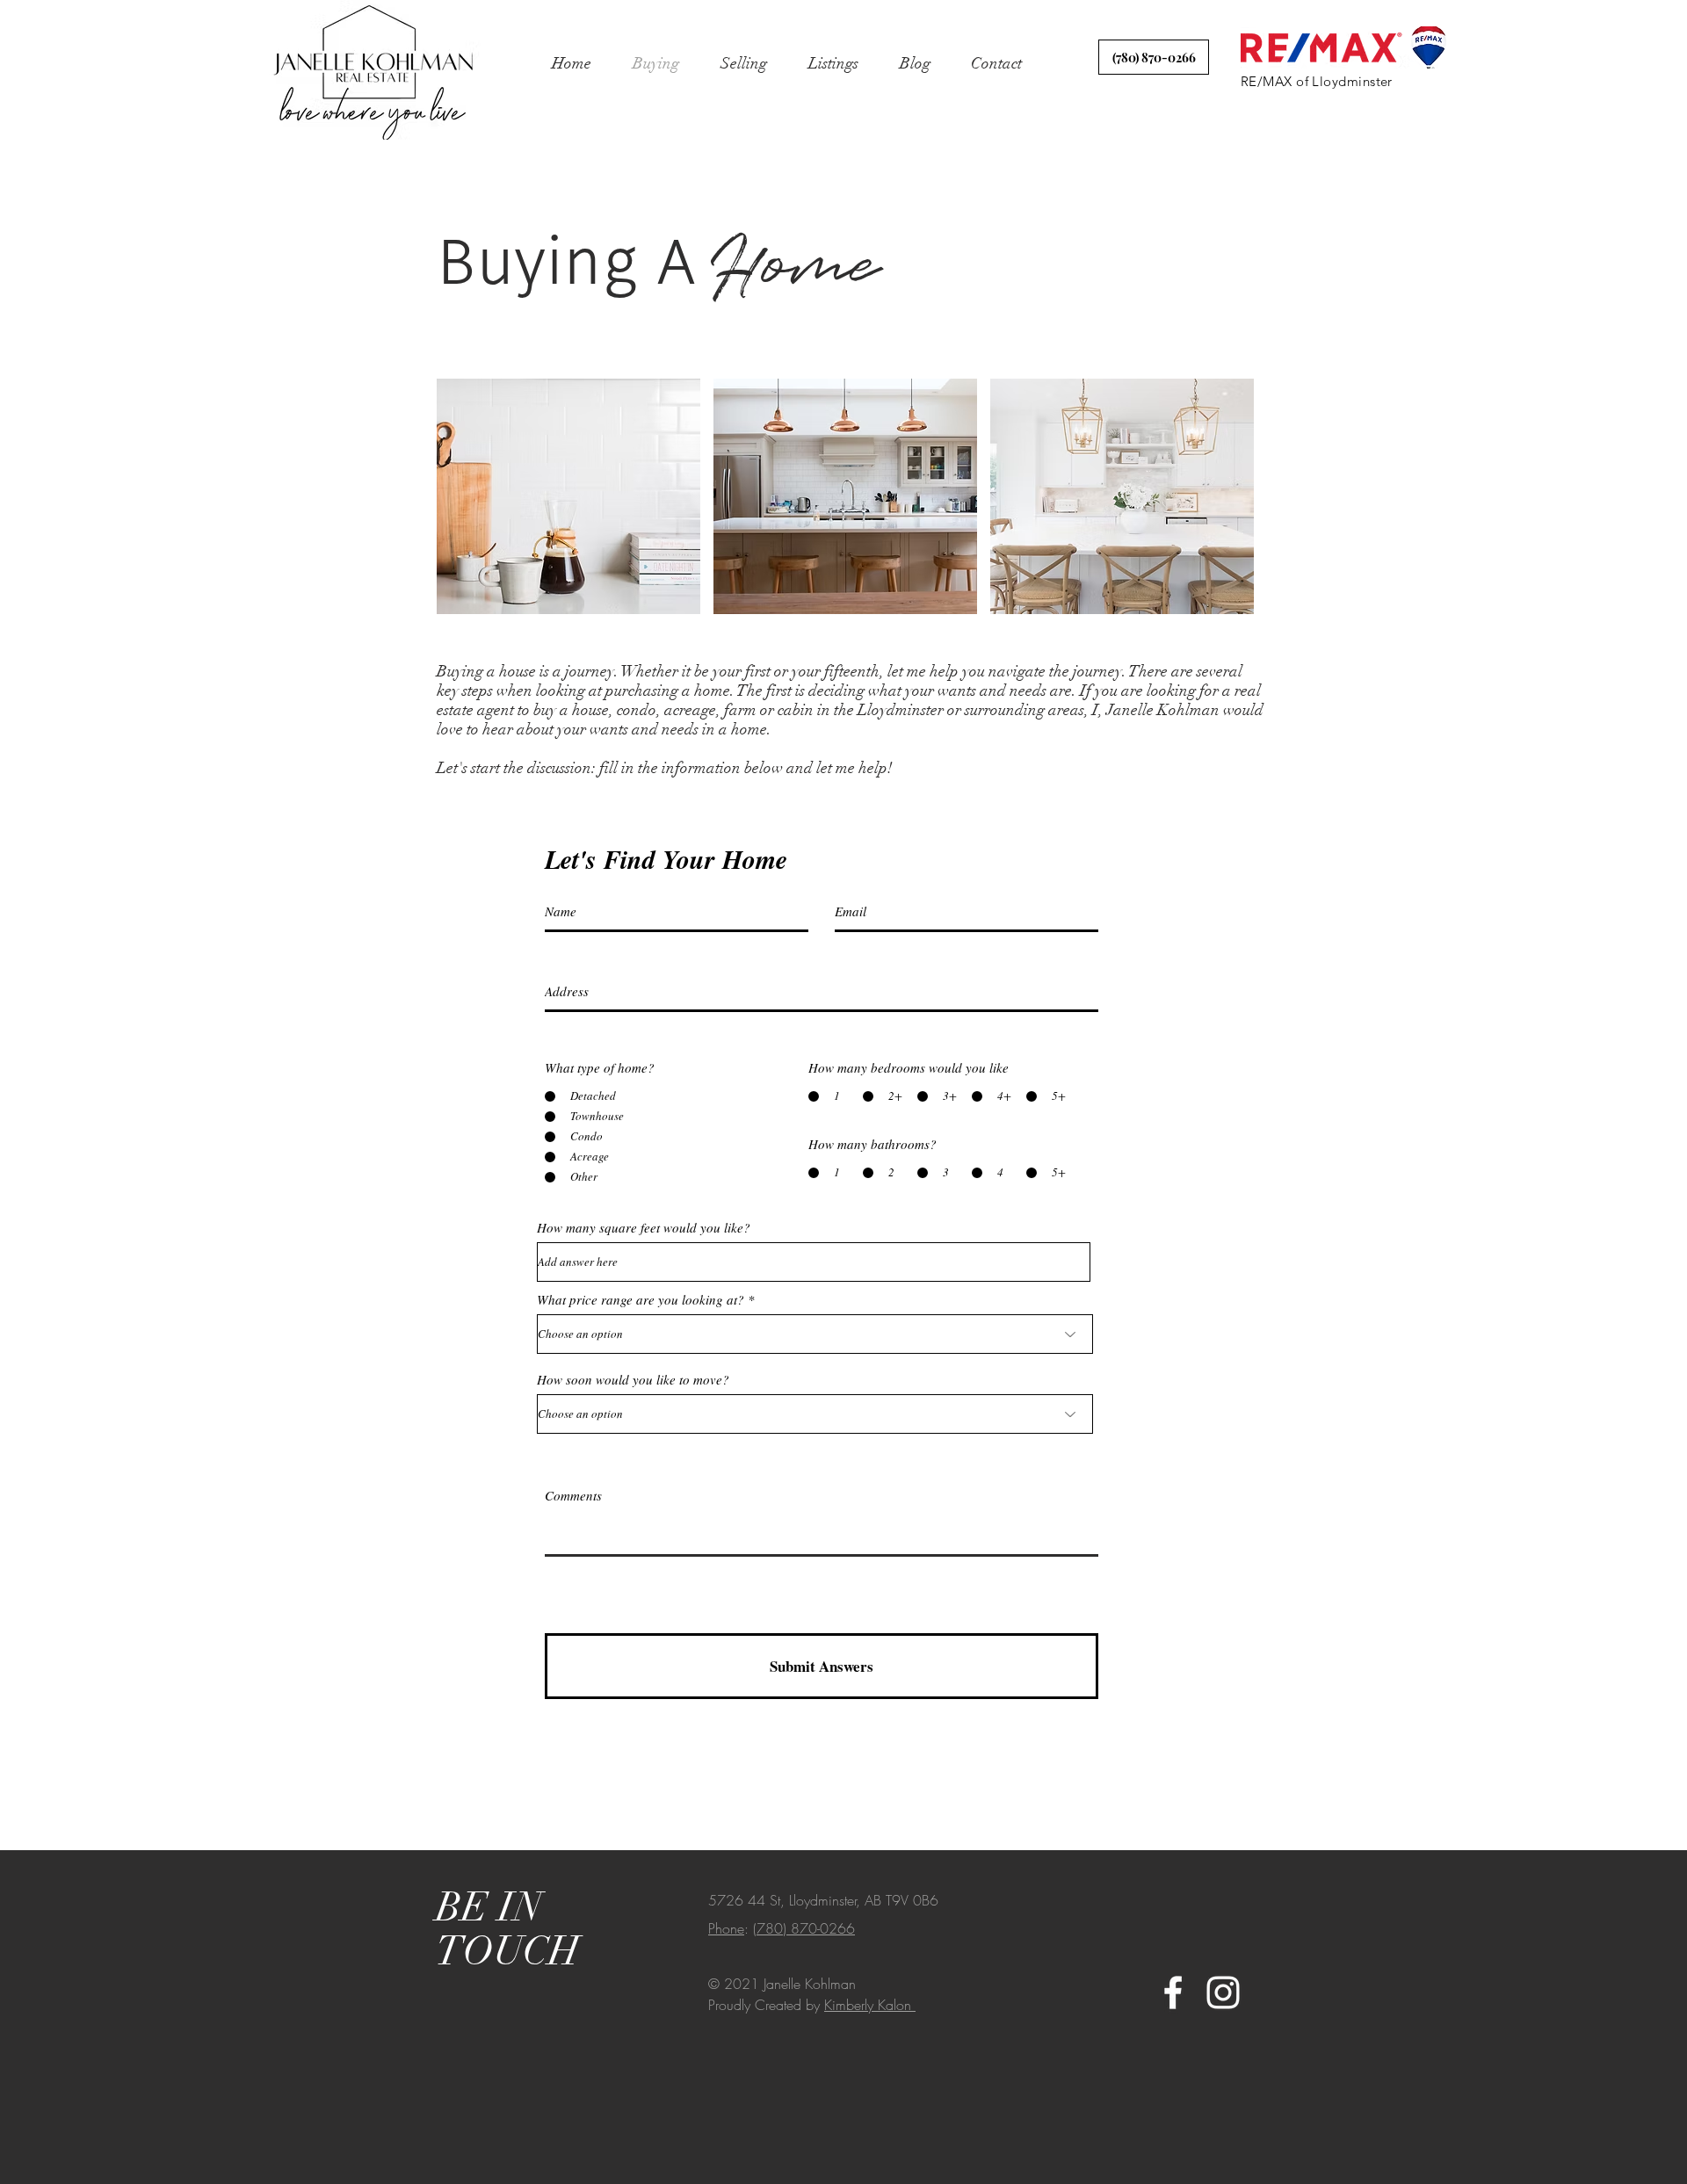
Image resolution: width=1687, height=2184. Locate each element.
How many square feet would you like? (644, 1228)
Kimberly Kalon (870, 2005)
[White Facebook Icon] (1173, 1992)
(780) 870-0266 (804, 1928)
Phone (726, 1928)
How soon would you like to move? (633, 1380)
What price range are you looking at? (642, 1300)
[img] (568, 496)
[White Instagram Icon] (1223, 1992)
